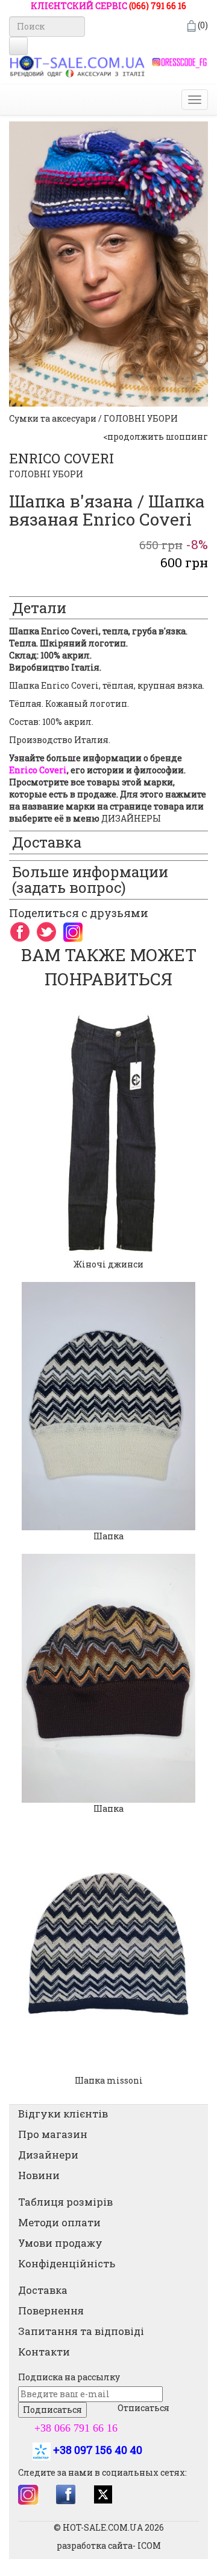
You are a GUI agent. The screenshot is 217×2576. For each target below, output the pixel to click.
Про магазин (53, 2134)
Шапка (108, 1536)
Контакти (44, 2352)
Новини (39, 2175)
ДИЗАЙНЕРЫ (131, 818)
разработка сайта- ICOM (109, 2545)
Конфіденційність (67, 2263)
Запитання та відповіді (81, 2331)
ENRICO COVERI (61, 458)
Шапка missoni (109, 2080)
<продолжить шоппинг (156, 436)
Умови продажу (60, 2243)
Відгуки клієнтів (63, 2114)
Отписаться (143, 2408)
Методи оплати (59, 2222)
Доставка (43, 2290)
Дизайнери (48, 2155)
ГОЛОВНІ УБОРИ (46, 474)
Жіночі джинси (108, 1264)
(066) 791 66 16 (158, 6)
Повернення (51, 2310)
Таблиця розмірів (65, 2202)
